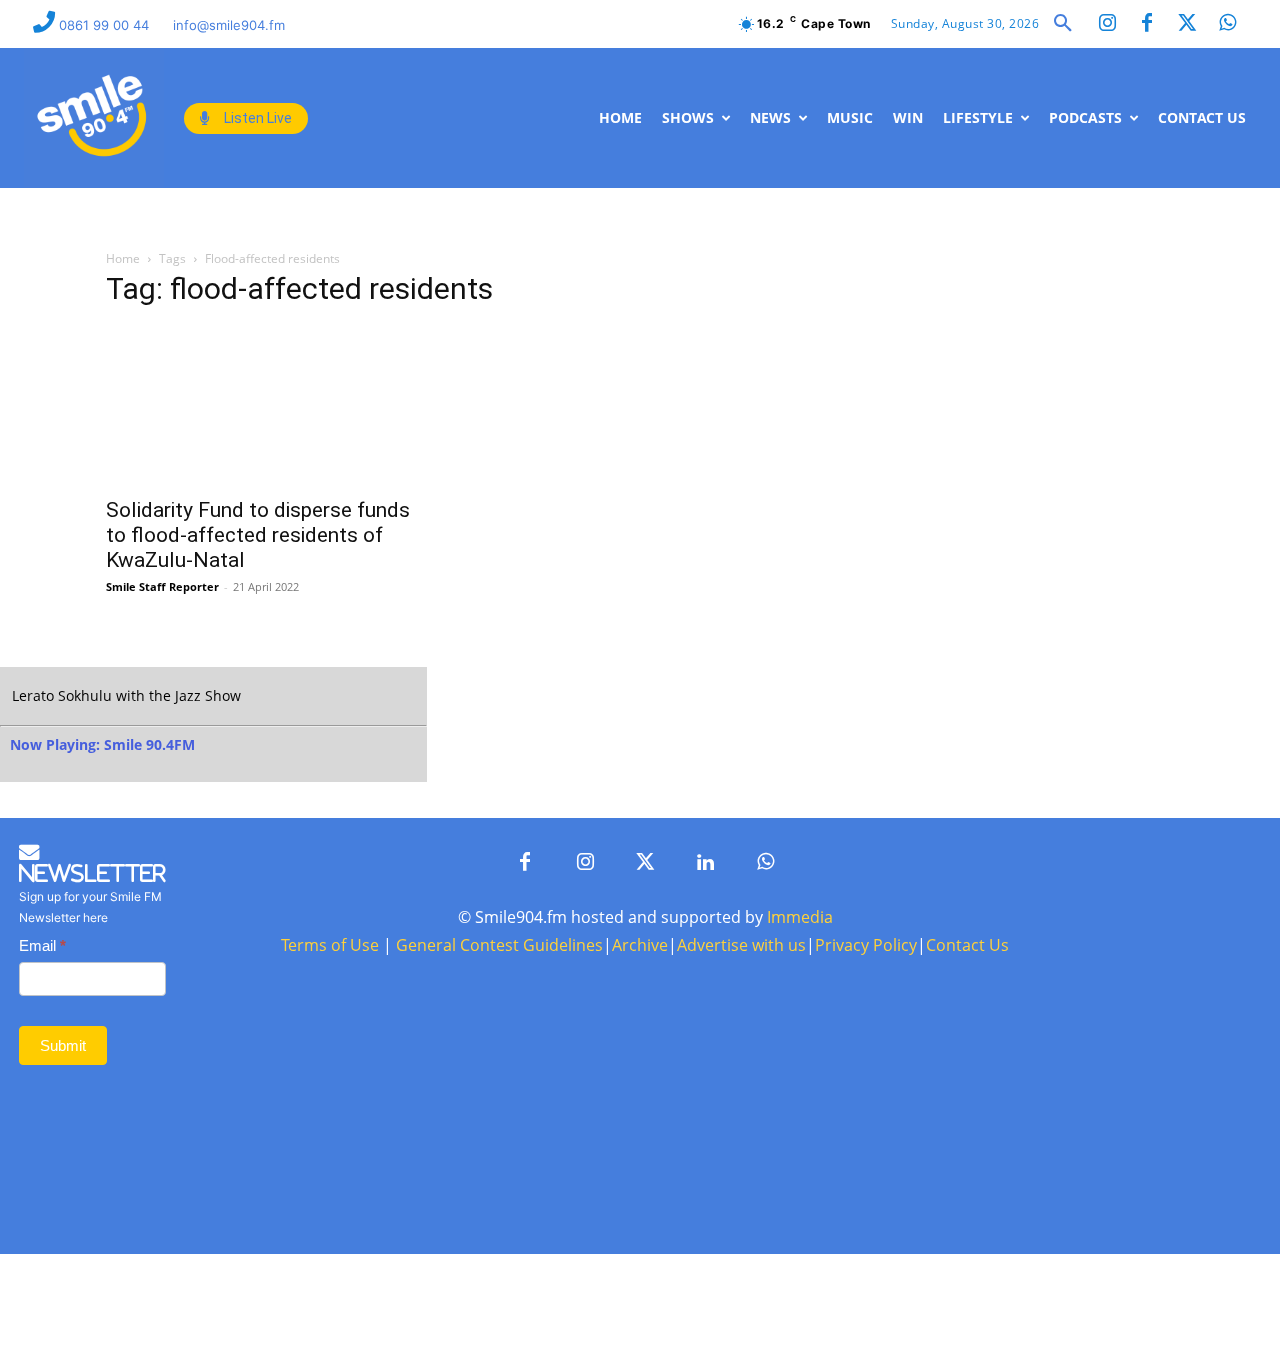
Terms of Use (330, 945)
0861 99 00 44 (106, 25)
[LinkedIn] (705, 863)
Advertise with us (741, 945)
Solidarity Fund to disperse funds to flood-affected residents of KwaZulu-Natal (258, 535)
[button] (1063, 24)
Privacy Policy (866, 945)
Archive (640, 945)
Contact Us (967, 945)
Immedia (800, 917)
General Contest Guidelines (499, 945)
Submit (63, 1045)
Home (123, 258)
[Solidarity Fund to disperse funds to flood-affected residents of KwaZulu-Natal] (268, 406)
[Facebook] (1147, 24)
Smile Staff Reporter (162, 586)
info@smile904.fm (229, 25)
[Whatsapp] (1227, 24)
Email (42, 945)
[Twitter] (1187, 24)
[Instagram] (1107, 24)
